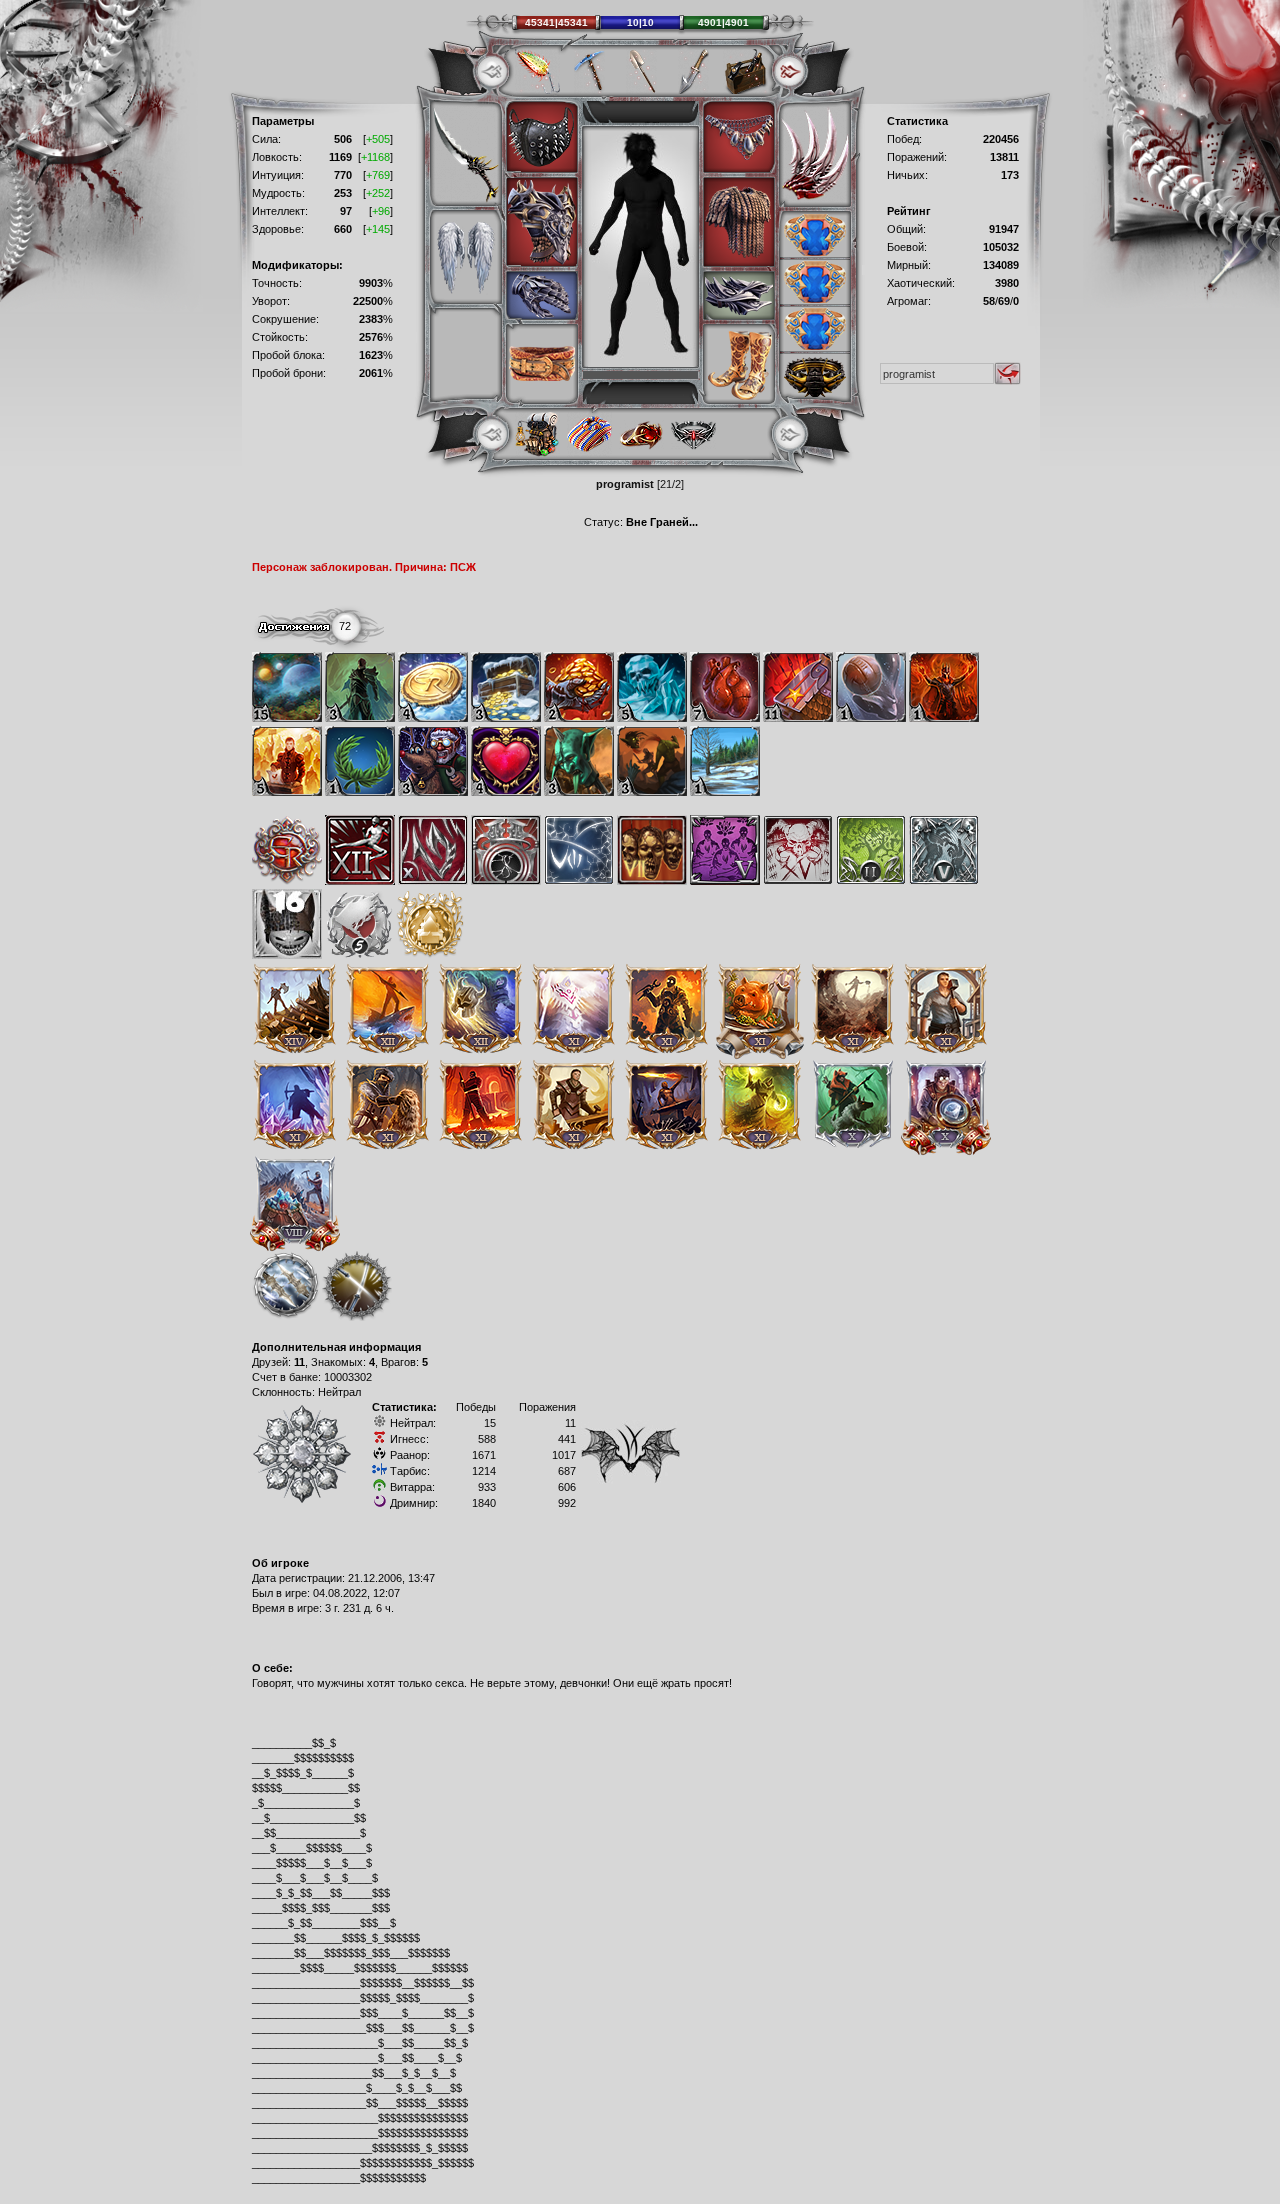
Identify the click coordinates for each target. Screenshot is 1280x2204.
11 (299, 1362)
